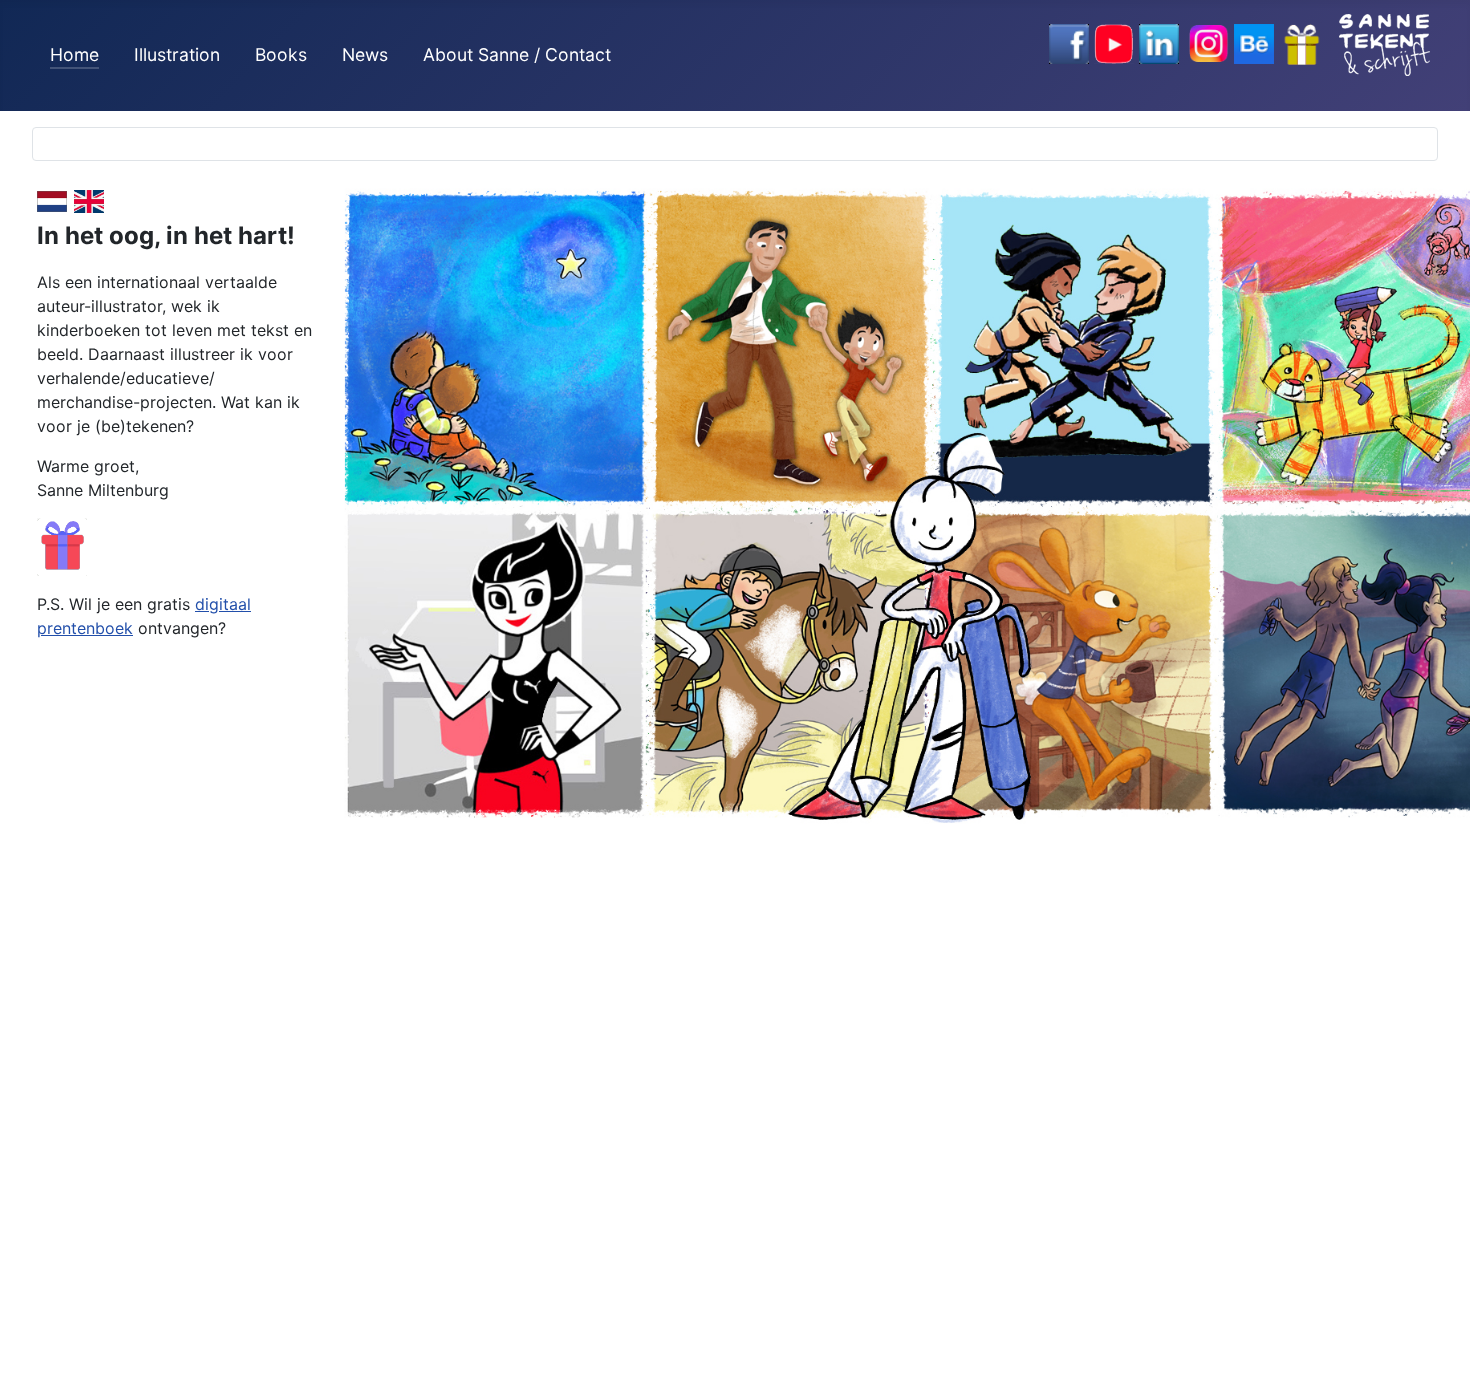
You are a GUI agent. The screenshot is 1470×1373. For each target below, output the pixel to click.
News (365, 54)
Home (74, 54)
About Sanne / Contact (517, 54)
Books (281, 54)
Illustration (177, 54)
